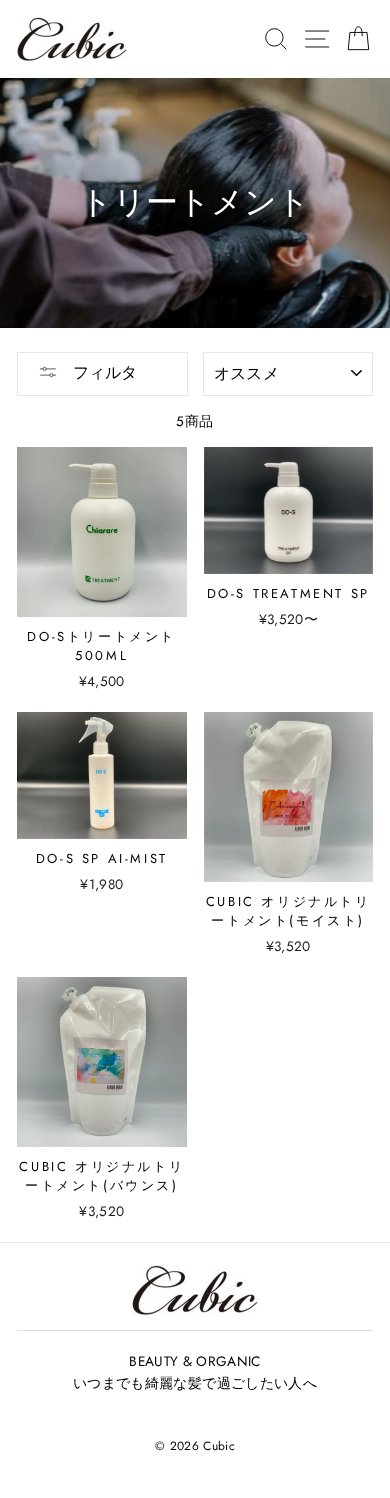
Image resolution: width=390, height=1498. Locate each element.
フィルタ (102, 372)
